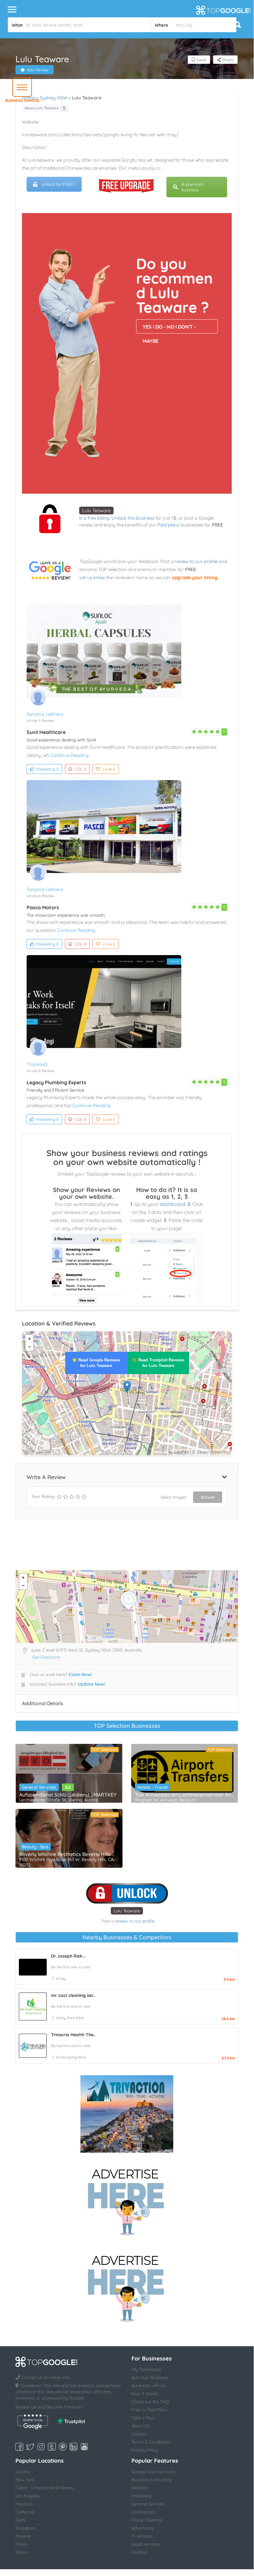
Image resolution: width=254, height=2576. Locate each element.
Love (109, 769)
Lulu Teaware (96, 511)
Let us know (92, 577)
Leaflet (181, 1452)
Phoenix (23, 2536)
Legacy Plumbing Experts (56, 1082)
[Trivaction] (127, 2114)
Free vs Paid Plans (149, 2410)
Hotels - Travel (152, 1787)
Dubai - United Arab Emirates (44, 2488)
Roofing (139, 2552)
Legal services (146, 2544)
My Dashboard (146, 2369)
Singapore (26, 2528)
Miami (22, 2544)
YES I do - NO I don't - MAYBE (169, 329)
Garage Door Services (153, 2472)
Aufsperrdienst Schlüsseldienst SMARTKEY (68, 1795)
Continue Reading (69, 755)
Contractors (143, 2512)
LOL (81, 769)
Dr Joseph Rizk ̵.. (68, 1956)
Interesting (47, 769)
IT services (142, 2536)
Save (201, 60)
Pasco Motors (43, 907)
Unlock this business (133, 518)
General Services (39, 1787)
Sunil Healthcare (46, 732)
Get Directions (46, 1657)
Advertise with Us (149, 2386)
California (25, 2512)
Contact (139, 2434)
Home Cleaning (147, 2520)
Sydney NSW (53, 98)
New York (25, 2480)
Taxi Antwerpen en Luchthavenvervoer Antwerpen (185, 1795)
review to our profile (196, 561)
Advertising (143, 2528)
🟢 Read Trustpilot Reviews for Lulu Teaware (158, 1363)
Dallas (22, 2552)
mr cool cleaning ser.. (73, 1995)
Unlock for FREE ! (58, 184)
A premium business (193, 187)
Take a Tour (143, 2418)
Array (61, 1978)
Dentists (140, 2488)
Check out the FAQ (150, 2402)
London (23, 2472)
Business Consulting (151, 2480)
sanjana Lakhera (45, 714)
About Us (141, 2426)
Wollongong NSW (71, 2057)
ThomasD (37, 1064)
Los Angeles (28, 2496)
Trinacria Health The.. (73, 2035)
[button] (22, 87)
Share (227, 60)
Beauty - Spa (35, 1847)
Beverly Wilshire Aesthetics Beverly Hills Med (69, 1854)
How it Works (145, 2394)
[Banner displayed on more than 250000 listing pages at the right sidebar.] (127, 2200)
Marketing (142, 2496)
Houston (24, 2504)
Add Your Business (150, 2377)
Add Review (38, 70)
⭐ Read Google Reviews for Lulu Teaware (96, 1363)
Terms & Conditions (151, 2442)
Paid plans (168, 525)
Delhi (20, 2520)
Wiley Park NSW (70, 2018)
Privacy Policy (145, 2450)
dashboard (172, 1204)
